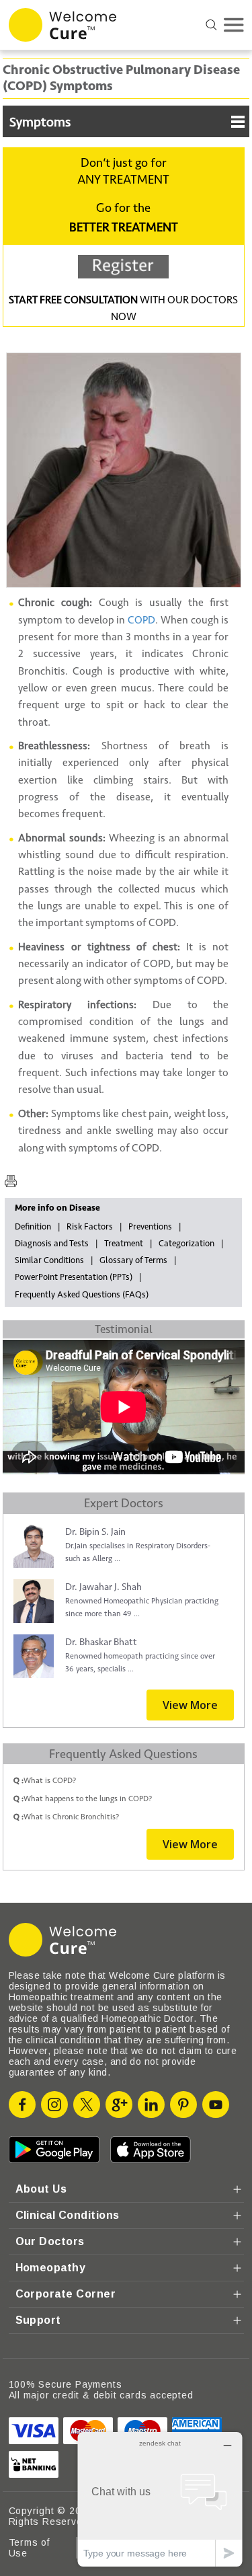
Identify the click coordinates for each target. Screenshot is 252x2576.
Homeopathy (51, 2268)
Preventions (150, 1227)
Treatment (124, 1244)
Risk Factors (90, 1227)
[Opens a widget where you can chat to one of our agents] (160, 2499)
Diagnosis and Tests (52, 1244)
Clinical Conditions (68, 2215)
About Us (41, 2189)
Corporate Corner (66, 2294)
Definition (33, 1227)
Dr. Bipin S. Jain (95, 1532)
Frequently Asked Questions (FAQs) (82, 1295)
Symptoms (40, 122)
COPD (141, 620)
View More (190, 1705)
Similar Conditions (49, 1260)
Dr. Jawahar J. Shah (103, 1587)
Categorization (186, 1244)
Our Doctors (50, 2241)
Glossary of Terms (133, 1260)
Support (38, 2320)
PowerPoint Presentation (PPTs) (74, 1277)
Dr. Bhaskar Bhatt (101, 1642)
